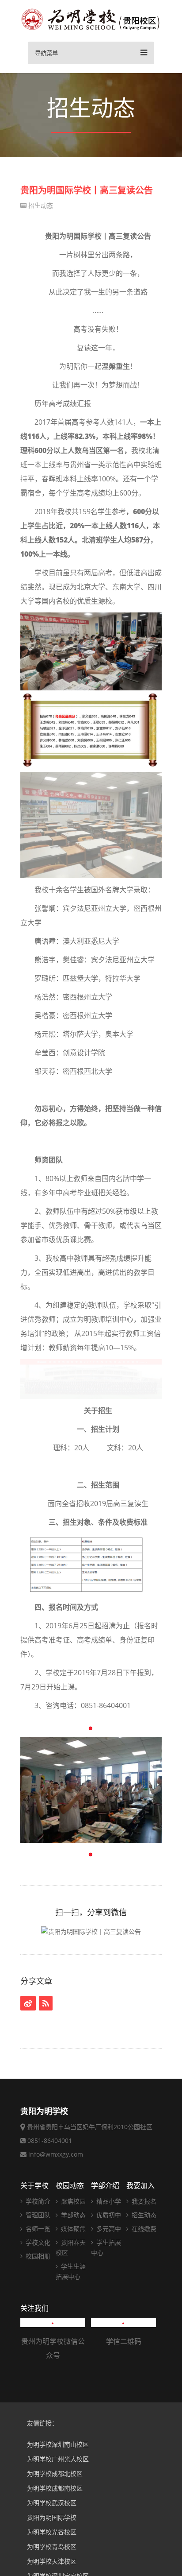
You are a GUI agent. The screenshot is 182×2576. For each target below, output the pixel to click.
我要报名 (143, 2201)
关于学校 (34, 2185)
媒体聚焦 (72, 2229)
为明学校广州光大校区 (58, 2459)
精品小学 (108, 2201)
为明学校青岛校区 (52, 2547)
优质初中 (108, 2215)
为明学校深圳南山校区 (58, 2444)
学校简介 (37, 2201)
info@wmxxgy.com (56, 2154)
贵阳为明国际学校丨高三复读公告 (87, 190)
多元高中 (108, 2229)
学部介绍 (105, 2185)
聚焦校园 (72, 2201)
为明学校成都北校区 (55, 2473)
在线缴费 (143, 2229)
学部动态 (72, 2215)
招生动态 (40, 205)
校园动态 (70, 2185)
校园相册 (37, 2256)
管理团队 (37, 2215)
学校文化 (37, 2242)
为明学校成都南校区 (55, 2488)
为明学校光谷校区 (52, 2532)
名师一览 (37, 2229)
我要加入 (140, 2185)
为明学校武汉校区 (52, 2503)
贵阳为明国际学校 (52, 2517)
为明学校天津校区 (52, 2561)
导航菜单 (46, 53)
